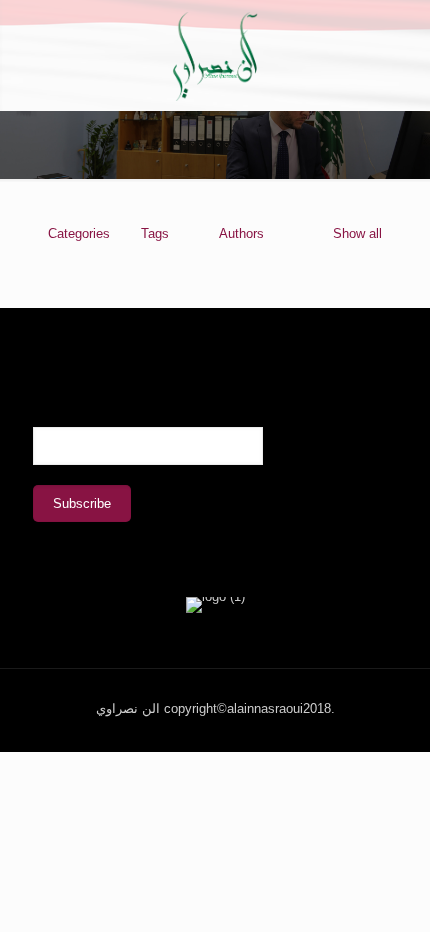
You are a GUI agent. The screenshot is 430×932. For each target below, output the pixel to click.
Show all (357, 233)
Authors (241, 233)
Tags (155, 233)
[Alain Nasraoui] (215, 55)
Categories (79, 233)
